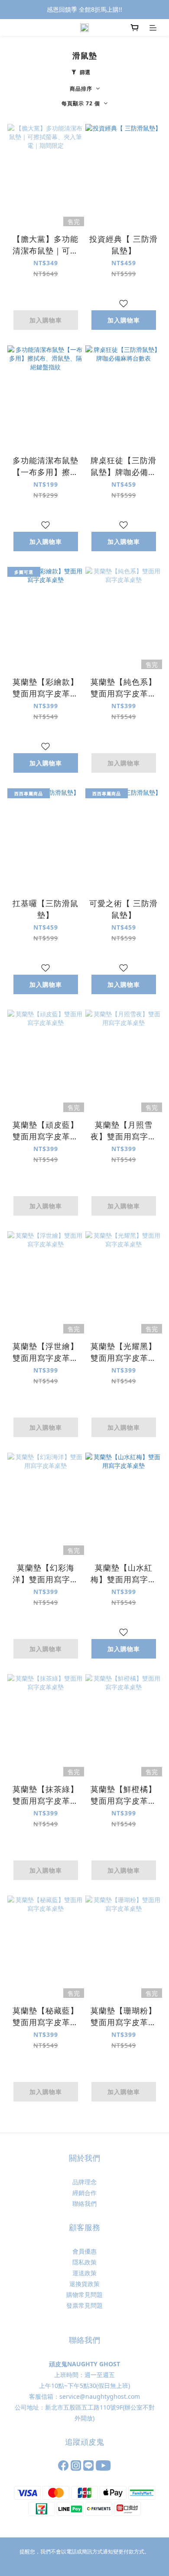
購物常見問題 (84, 2295)
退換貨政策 (84, 2284)
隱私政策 (84, 2262)
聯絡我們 (84, 2204)
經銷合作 (84, 2193)
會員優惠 (84, 2251)
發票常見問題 (84, 2305)
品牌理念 (84, 2182)
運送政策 (84, 2273)
